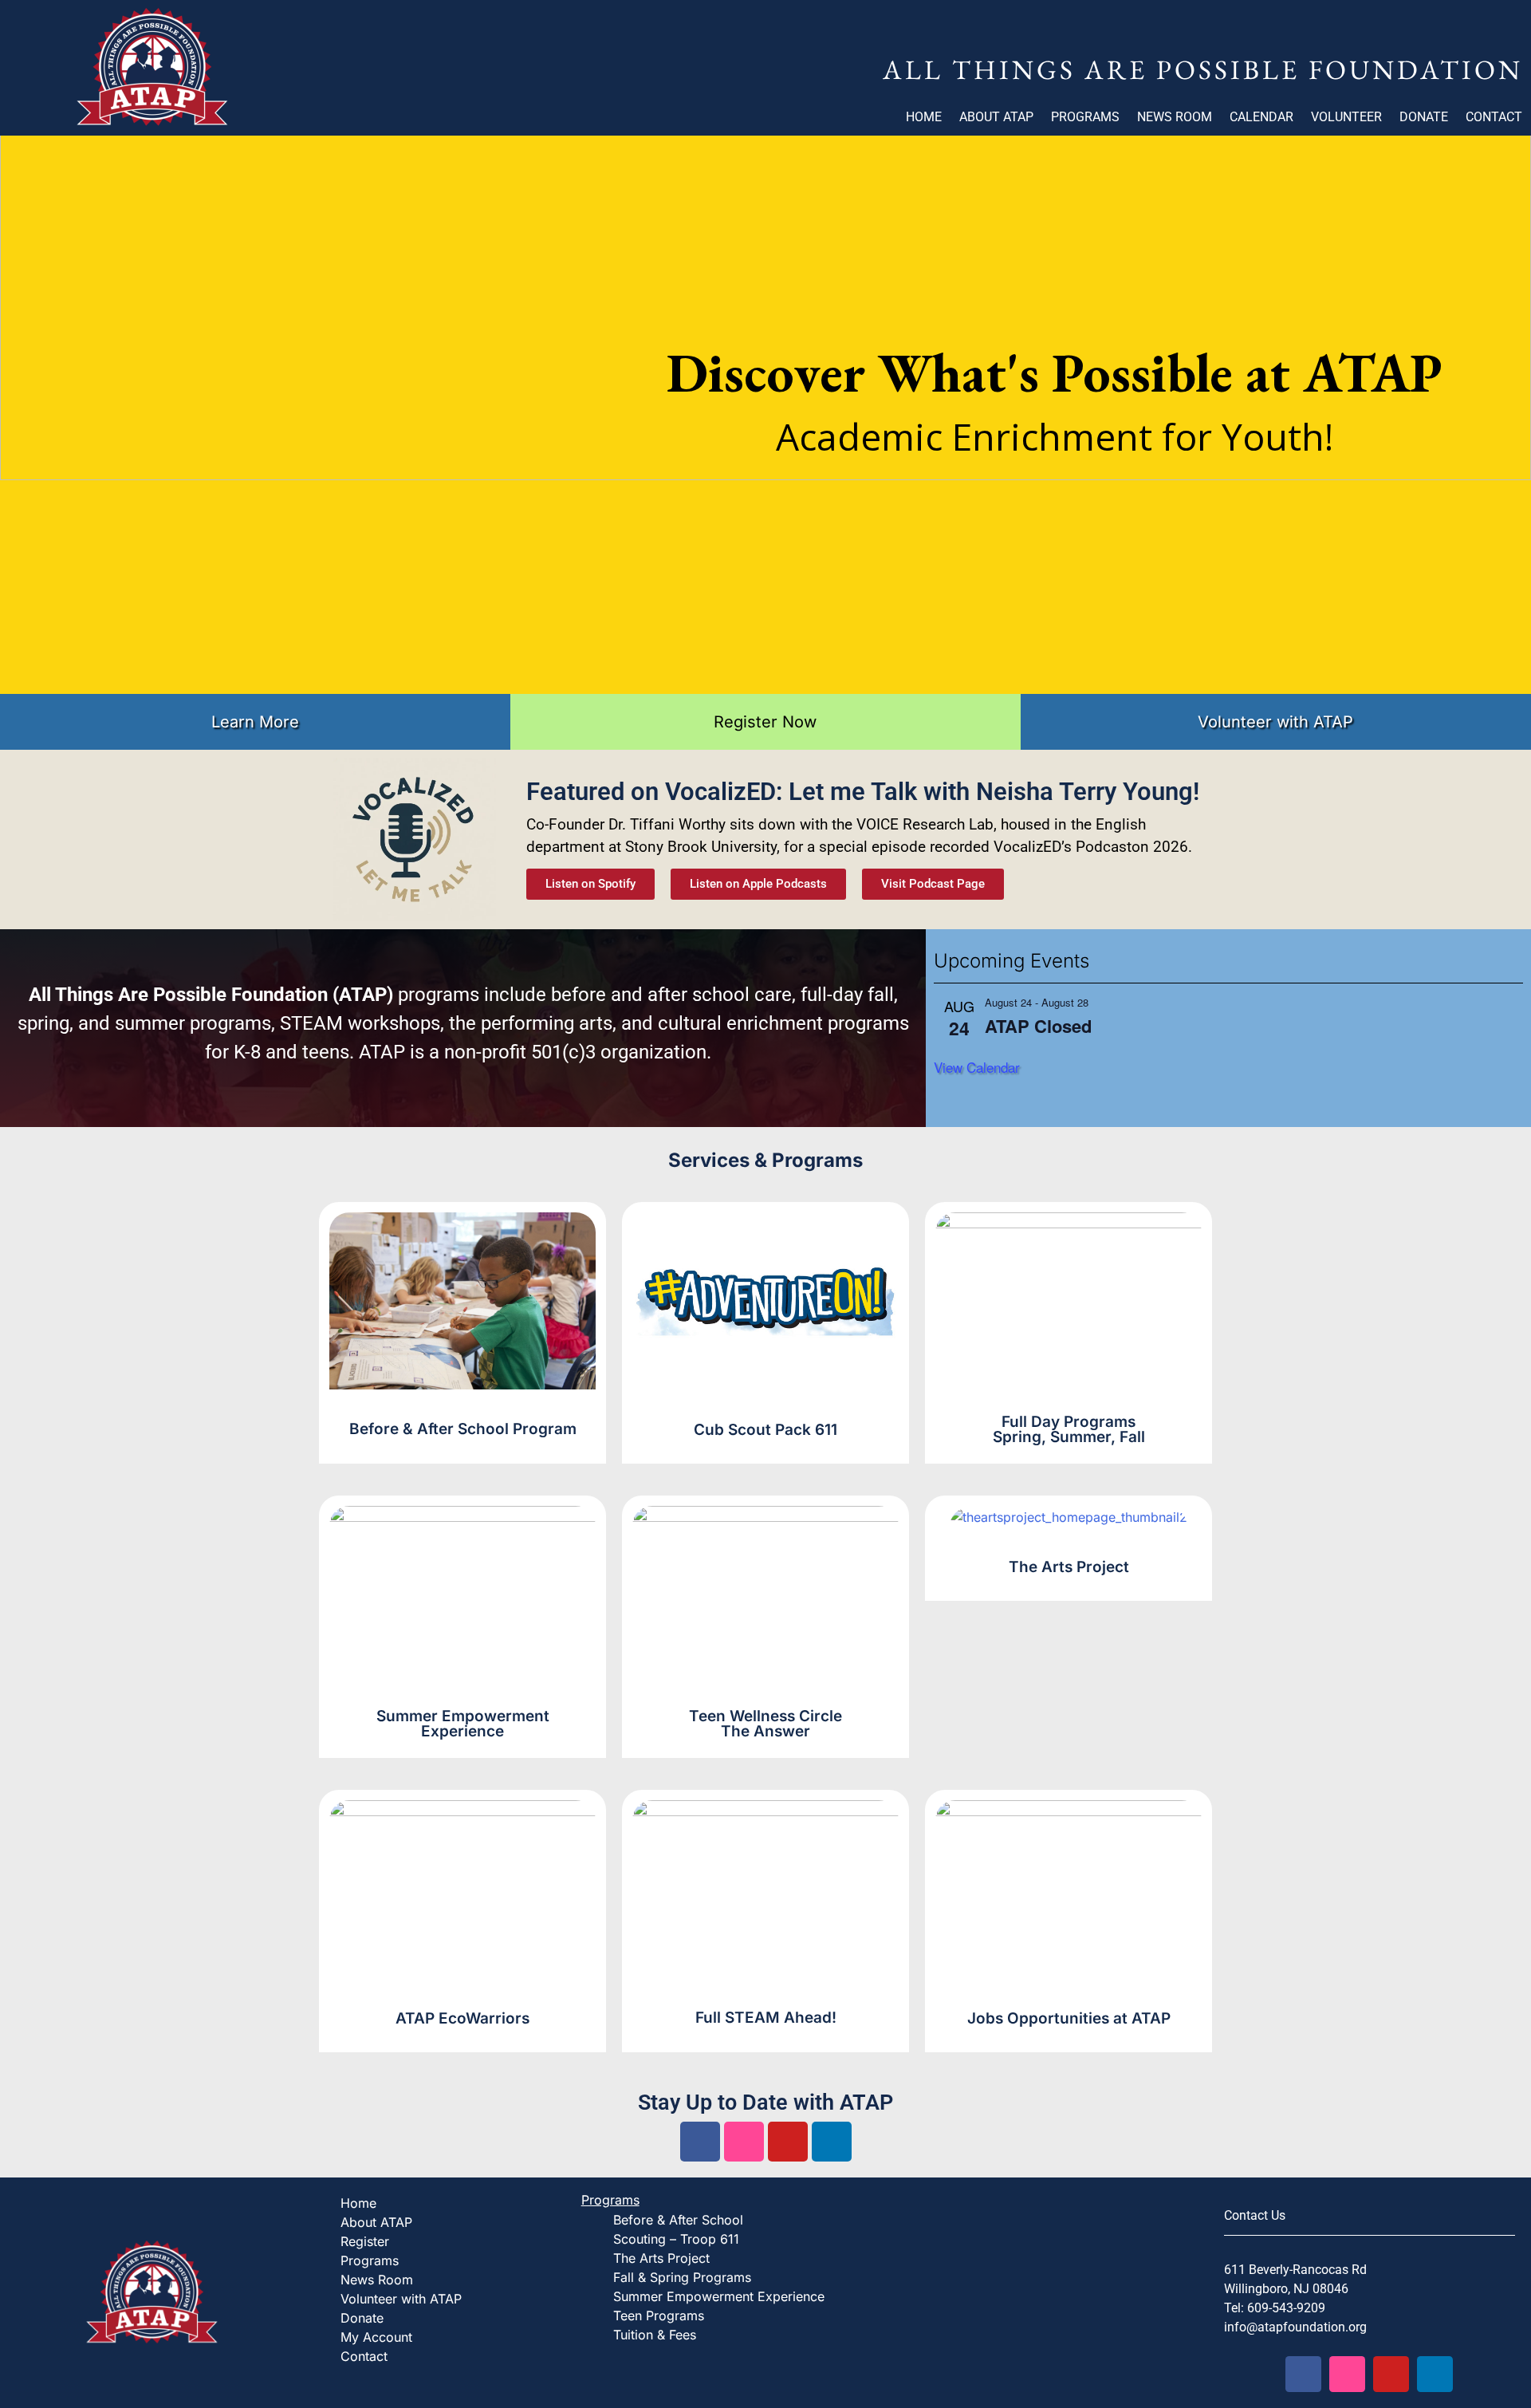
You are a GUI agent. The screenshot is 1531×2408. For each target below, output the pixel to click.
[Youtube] (788, 2142)
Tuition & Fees (655, 2335)
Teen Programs (659, 2315)
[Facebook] (700, 2142)
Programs (1085, 117)
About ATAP (996, 117)
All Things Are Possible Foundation (1203, 69)
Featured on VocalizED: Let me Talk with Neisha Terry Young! (863, 792)
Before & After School (678, 2220)
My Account (376, 2337)
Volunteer (1346, 117)
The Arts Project (661, 2258)
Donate (1424, 117)
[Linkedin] (832, 2142)
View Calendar (977, 1067)
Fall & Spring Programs (682, 2277)
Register (365, 2241)
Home (924, 117)
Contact (1494, 117)
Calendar (1261, 117)
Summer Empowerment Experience (719, 2296)
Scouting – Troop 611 (676, 2239)
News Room (1175, 117)
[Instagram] (744, 2142)
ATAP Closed (1038, 1026)
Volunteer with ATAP (401, 2299)
